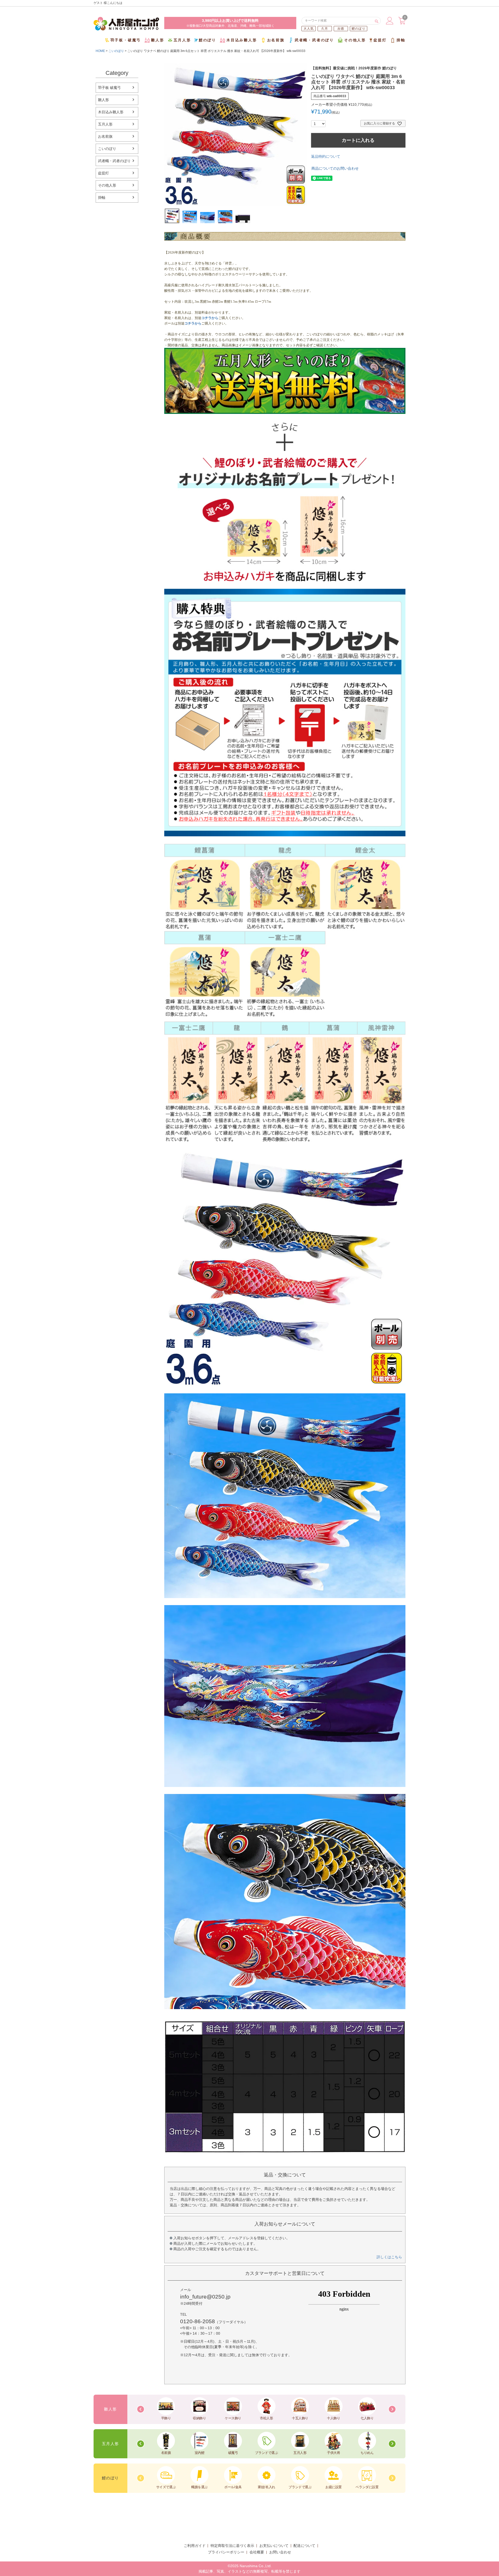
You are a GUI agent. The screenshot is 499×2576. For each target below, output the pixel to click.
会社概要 (257, 2552)
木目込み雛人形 (242, 40)
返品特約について (326, 156)
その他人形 (355, 40)
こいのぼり (116, 51)
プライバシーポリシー (226, 2552)
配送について (304, 2546)
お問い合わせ (280, 2552)
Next (392, 2409)
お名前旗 (276, 40)
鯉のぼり (359, 29)
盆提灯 (380, 40)
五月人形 (182, 40)
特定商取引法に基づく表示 (232, 2546)
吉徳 (341, 29)
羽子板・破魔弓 (126, 40)
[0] (402, 23)
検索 (376, 21)
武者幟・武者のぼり (314, 40)
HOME (100, 51)
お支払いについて (274, 2546)
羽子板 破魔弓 (109, 88)
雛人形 (157, 40)
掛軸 (401, 40)
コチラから (210, 318)
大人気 (309, 29)
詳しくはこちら (389, 2257)
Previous (141, 2409)
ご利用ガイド (195, 2546)
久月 (325, 29)
